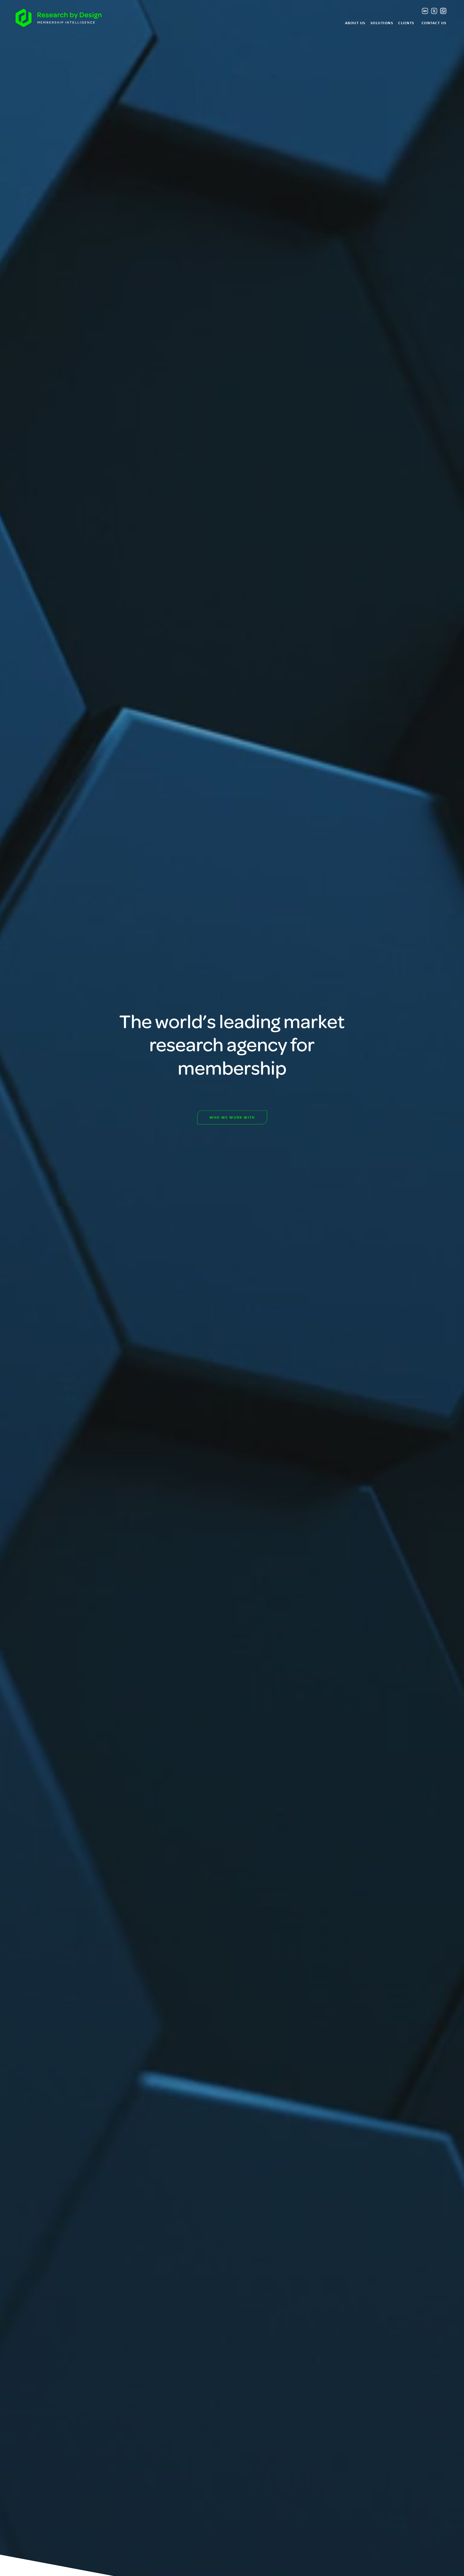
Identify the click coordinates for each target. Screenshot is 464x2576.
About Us (355, 23)
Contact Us (434, 23)
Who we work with (232, 1117)
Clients (406, 23)
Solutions (382, 23)
